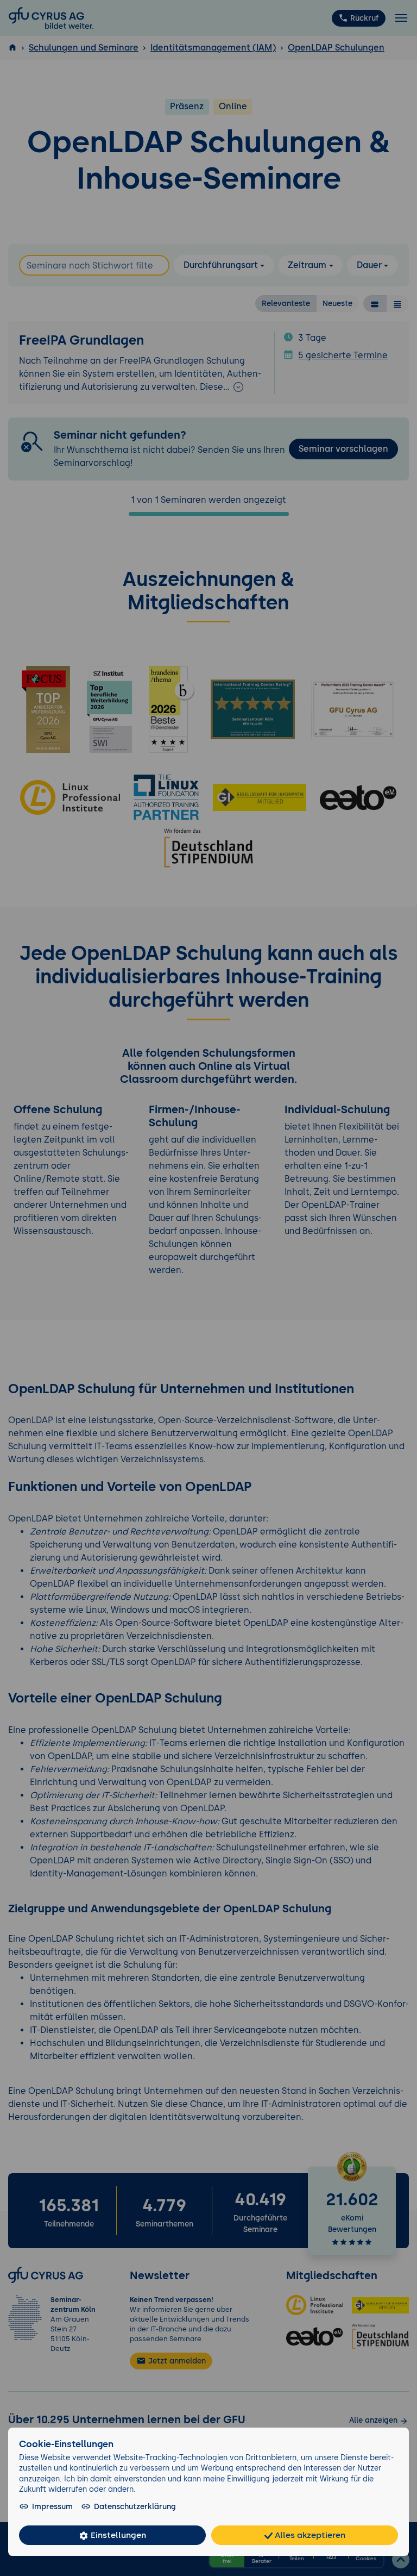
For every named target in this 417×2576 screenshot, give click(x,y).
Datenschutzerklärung (135, 2506)
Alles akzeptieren (309, 2535)
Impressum (52, 2506)
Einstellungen (117, 2535)
